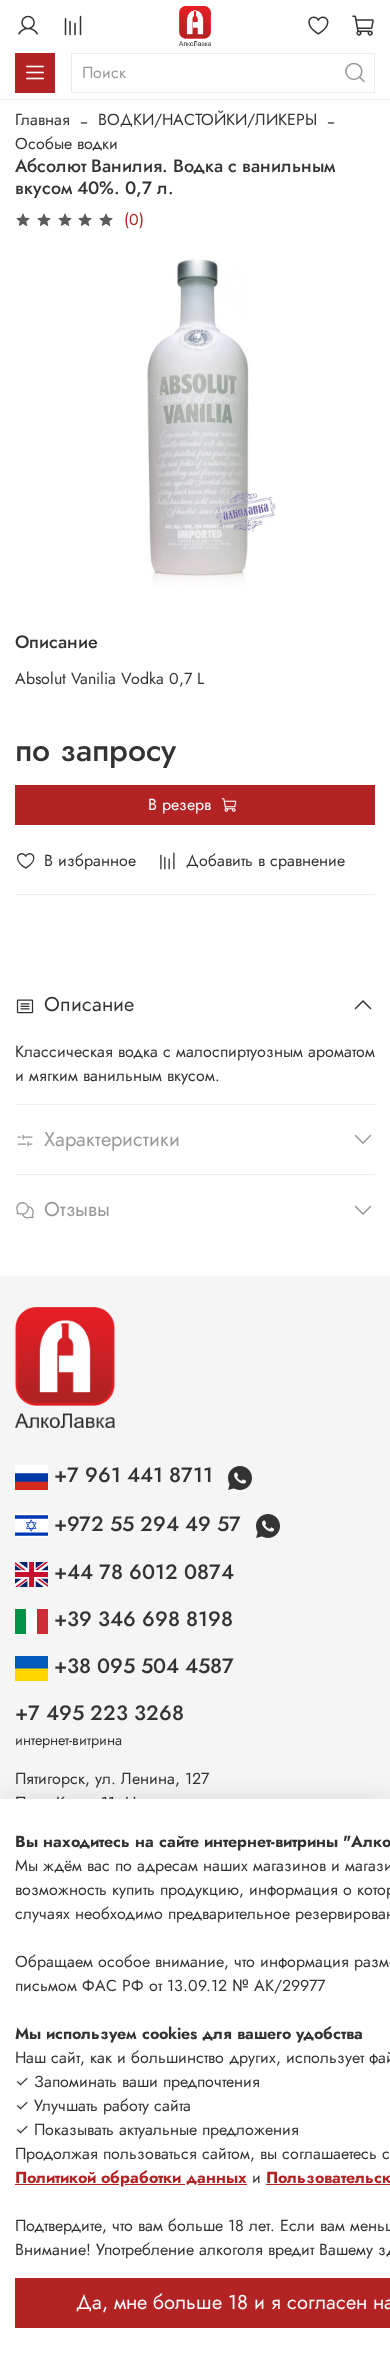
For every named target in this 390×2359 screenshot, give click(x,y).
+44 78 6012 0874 (141, 1572)
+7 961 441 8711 (133, 1475)
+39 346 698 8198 (140, 1619)
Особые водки (66, 143)
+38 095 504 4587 (141, 1666)
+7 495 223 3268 (99, 1713)
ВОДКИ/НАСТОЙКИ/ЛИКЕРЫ (207, 119)
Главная (42, 119)
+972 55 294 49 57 (147, 1524)
